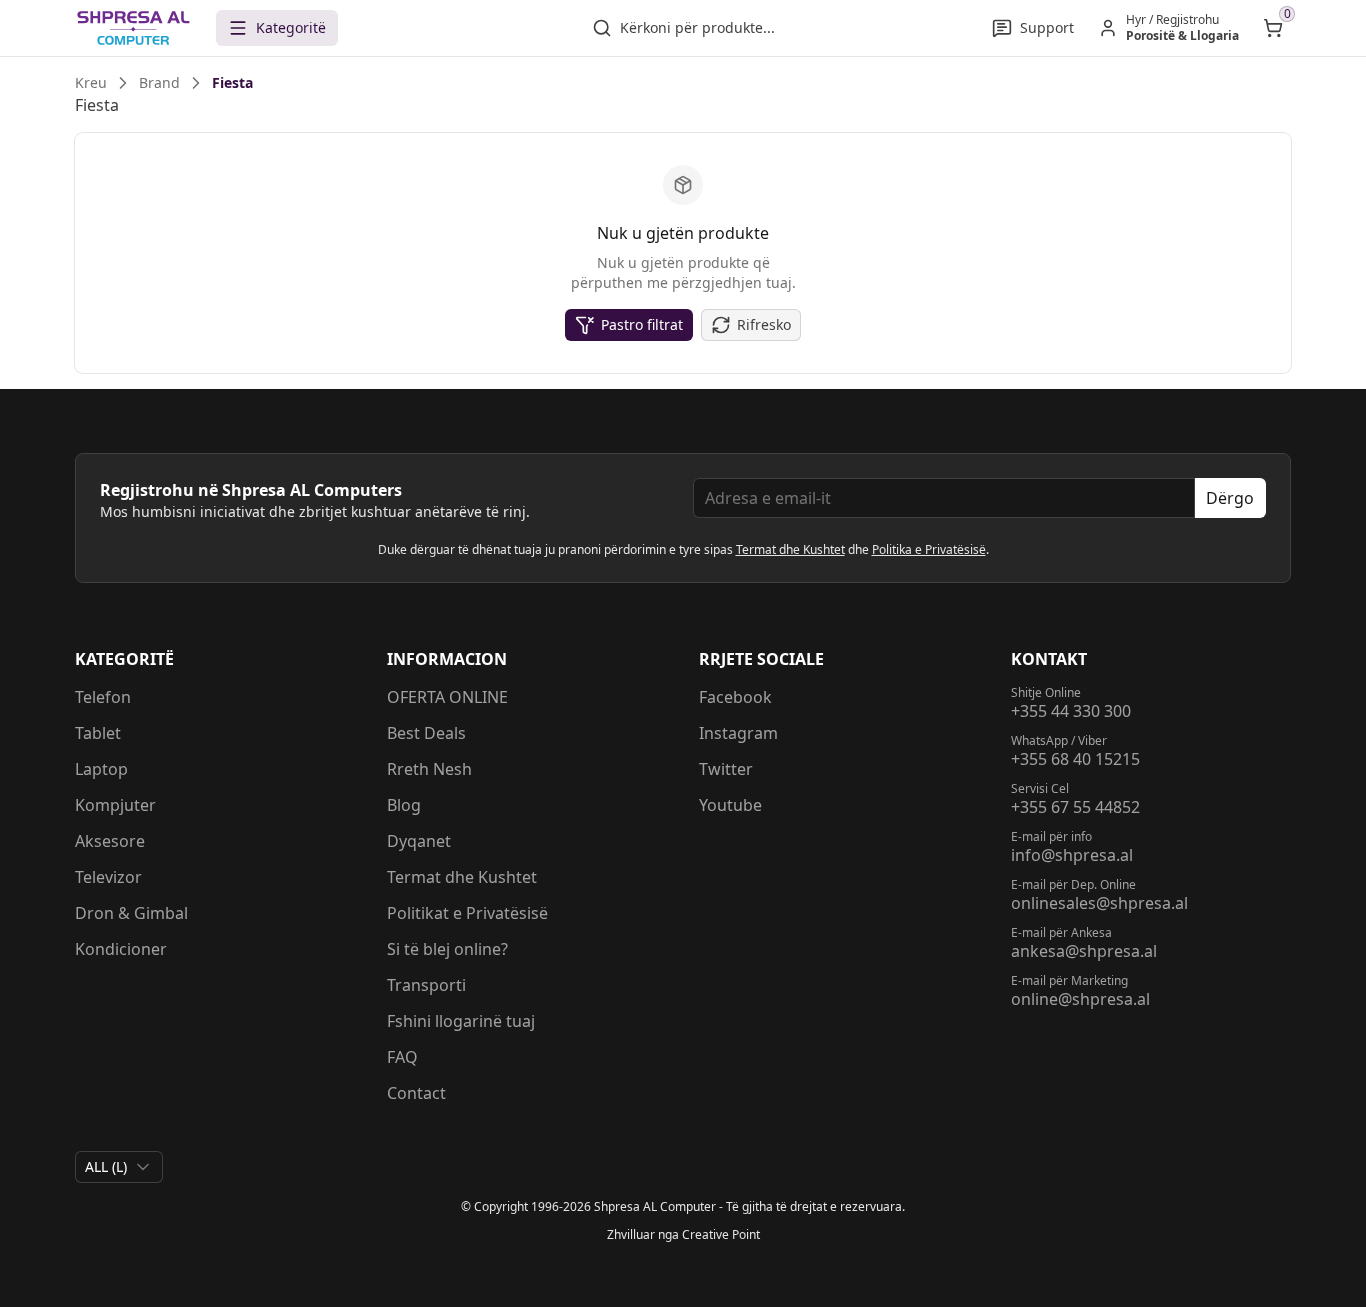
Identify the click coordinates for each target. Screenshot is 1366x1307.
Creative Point (721, 1234)
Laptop (101, 769)
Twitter (726, 769)
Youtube (730, 805)
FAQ (402, 1057)
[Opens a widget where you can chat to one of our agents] (1229, 1192)
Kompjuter (115, 805)
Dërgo (1230, 498)
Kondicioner (121, 949)
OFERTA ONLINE (447, 697)
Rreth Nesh (429, 769)
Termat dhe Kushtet (790, 549)
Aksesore (110, 841)
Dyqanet (419, 841)
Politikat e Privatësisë (467, 913)
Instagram (738, 733)
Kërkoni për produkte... (697, 27)
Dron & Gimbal (131, 913)
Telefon (103, 697)
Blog (404, 805)
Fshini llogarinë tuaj (461, 1021)
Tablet (98, 733)
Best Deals (426, 733)
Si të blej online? (447, 949)
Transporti (426, 985)
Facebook (735, 697)
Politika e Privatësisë (929, 549)
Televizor (108, 877)
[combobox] (119, 1167)
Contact (416, 1093)
